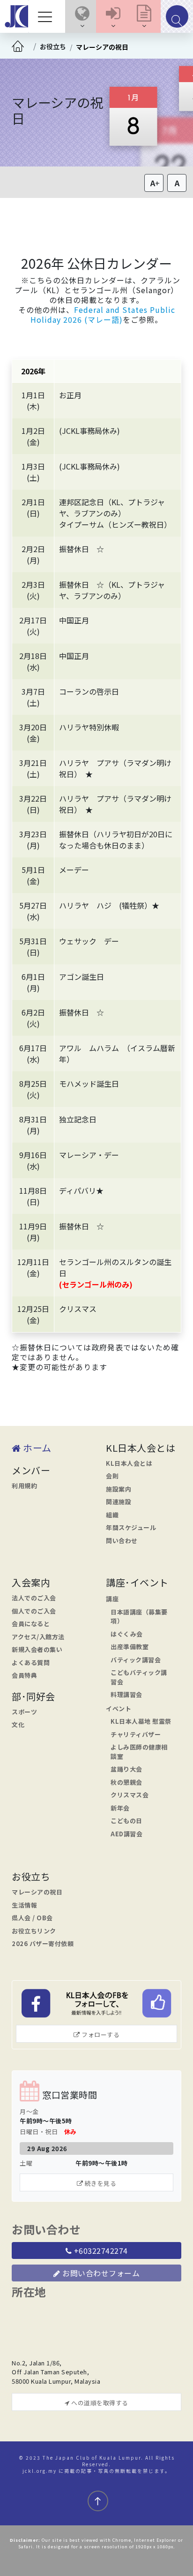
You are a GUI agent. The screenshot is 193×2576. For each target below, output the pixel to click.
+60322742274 (100, 2250)
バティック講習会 (136, 1660)
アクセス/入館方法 (38, 1637)
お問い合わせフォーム (100, 2273)
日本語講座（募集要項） (139, 1617)
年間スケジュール (131, 1527)
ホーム (36, 1448)
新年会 (120, 1808)
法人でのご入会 (34, 1598)
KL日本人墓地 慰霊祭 (141, 1721)
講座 (112, 1599)
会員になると (31, 1624)
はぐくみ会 (127, 1634)
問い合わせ (122, 1541)
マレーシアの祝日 (102, 47)
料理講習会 (126, 1694)
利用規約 (24, 1486)
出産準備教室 (130, 1647)
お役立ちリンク (34, 1931)
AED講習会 (126, 1834)
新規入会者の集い (37, 1649)
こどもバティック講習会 (139, 1677)
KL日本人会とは (129, 1463)
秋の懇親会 (126, 1782)
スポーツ (24, 1712)
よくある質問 (31, 1663)
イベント (119, 1708)
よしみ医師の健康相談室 (139, 1752)
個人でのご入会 (34, 1611)
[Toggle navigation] (47, 16)
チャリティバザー (136, 1734)
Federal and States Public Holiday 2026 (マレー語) (103, 314)
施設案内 (119, 1489)
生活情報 (24, 1905)
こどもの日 (126, 1821)
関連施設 (119, 1502)
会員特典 (24, 1675)
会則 (112, 1476)
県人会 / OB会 (32, 1918)
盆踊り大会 (126, 1769)
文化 (18, 1724)
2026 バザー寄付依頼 (43, 1943)
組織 (112, 1515)
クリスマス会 (130, 1795)
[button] (82, 16)
